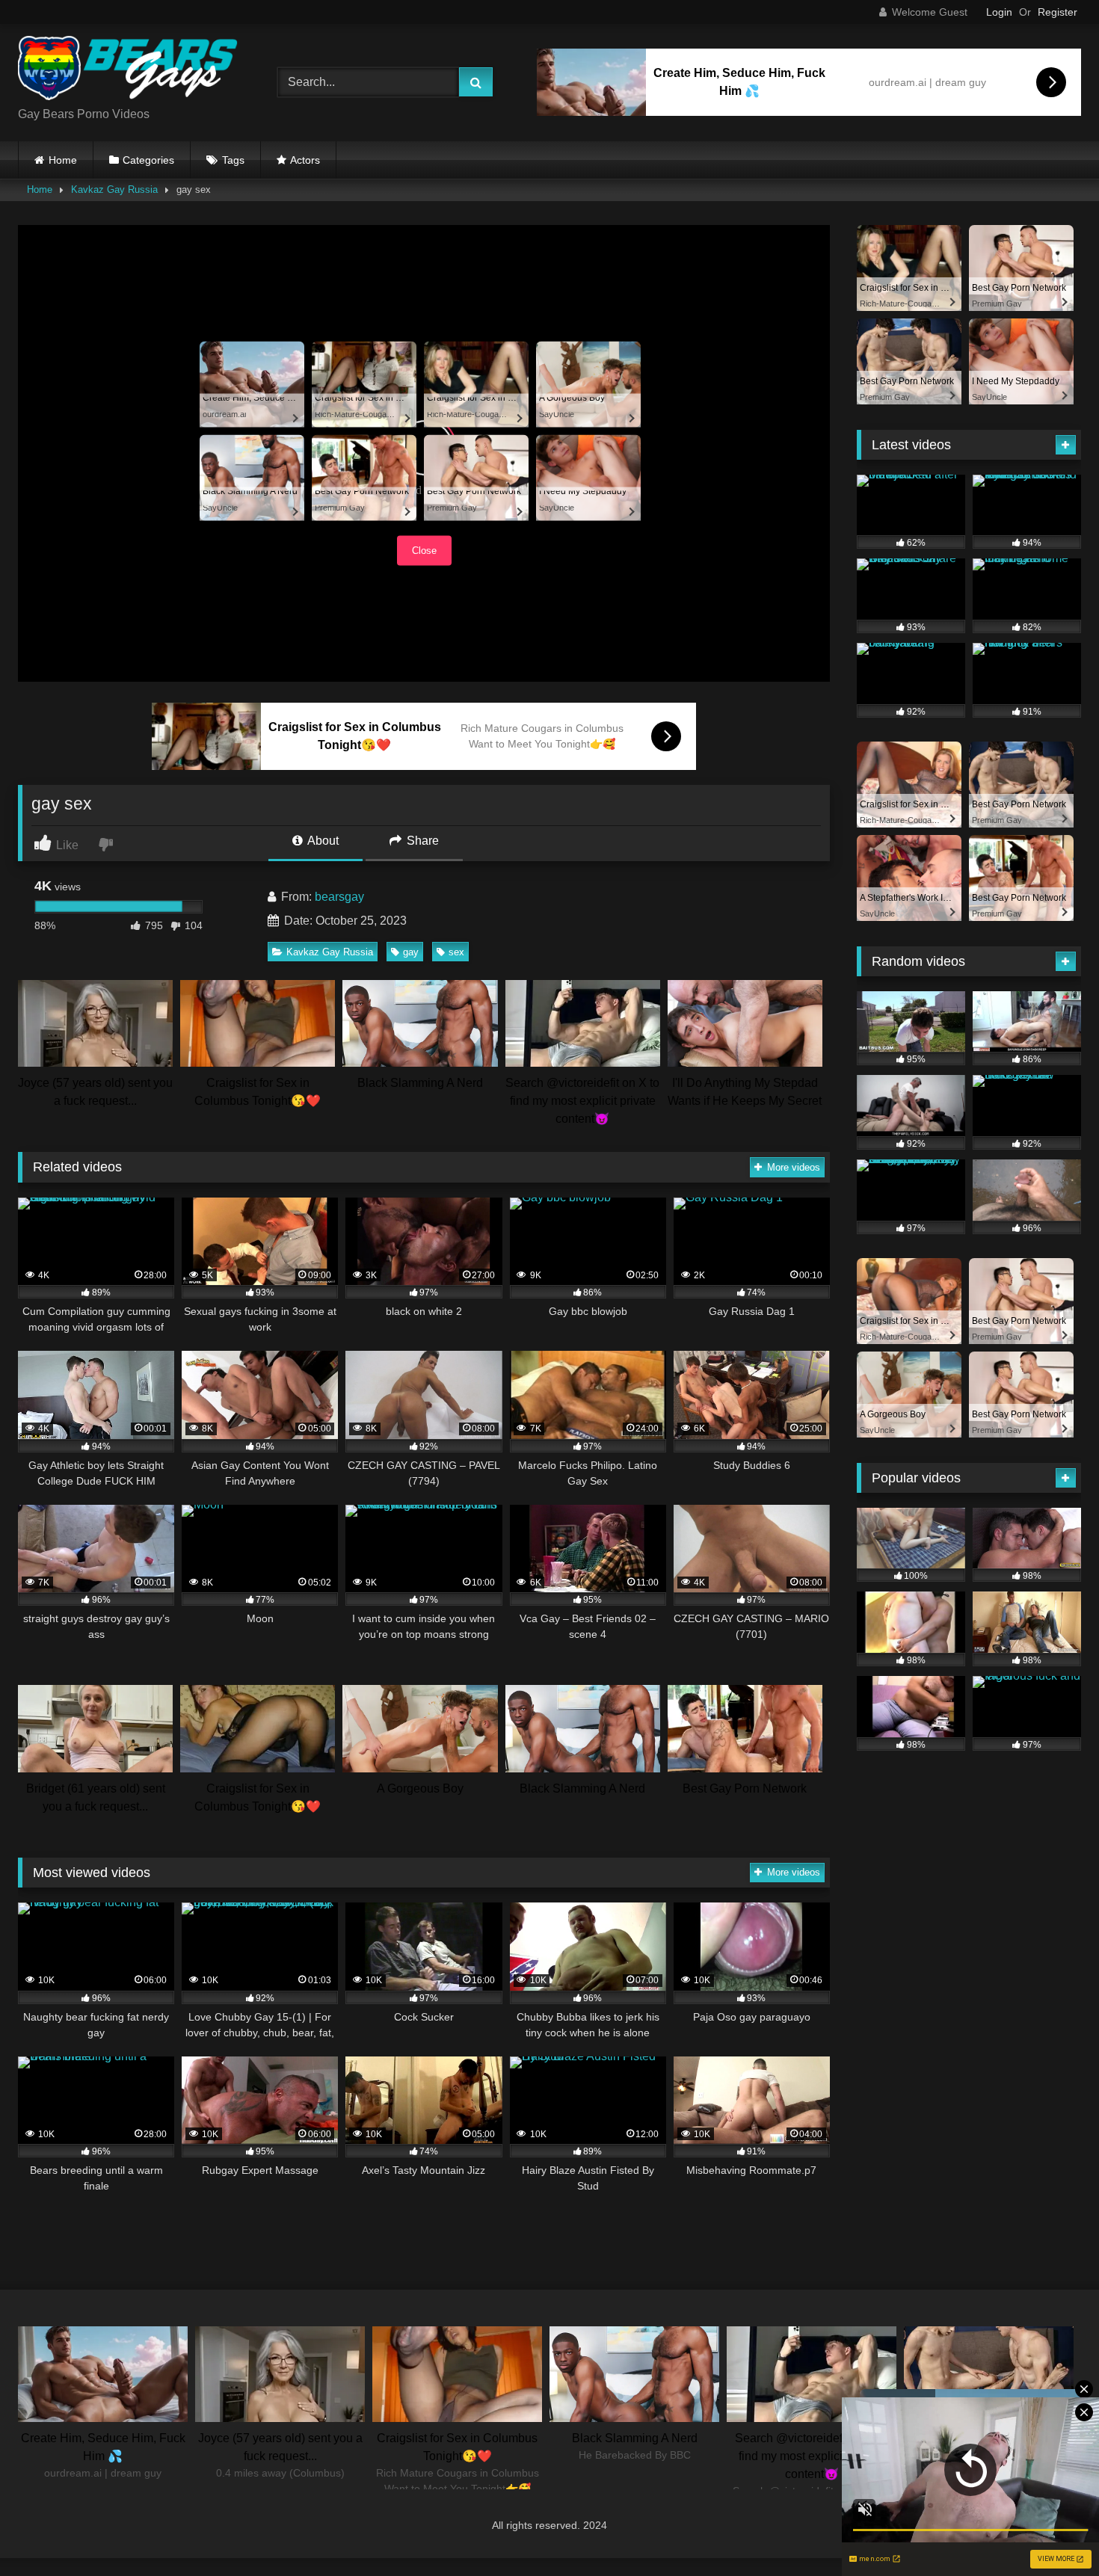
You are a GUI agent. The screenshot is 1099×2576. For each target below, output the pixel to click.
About (322, 841)
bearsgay (339, 897)
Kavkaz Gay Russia (114, 189)
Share (421, 841)
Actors (305, 160)
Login (999, 12)
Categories (148, 160)
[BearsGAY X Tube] (130, 71)
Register (1058, 12)
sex (456, 952)
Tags (233, 160)
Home (63, 160)
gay (411, 952)
